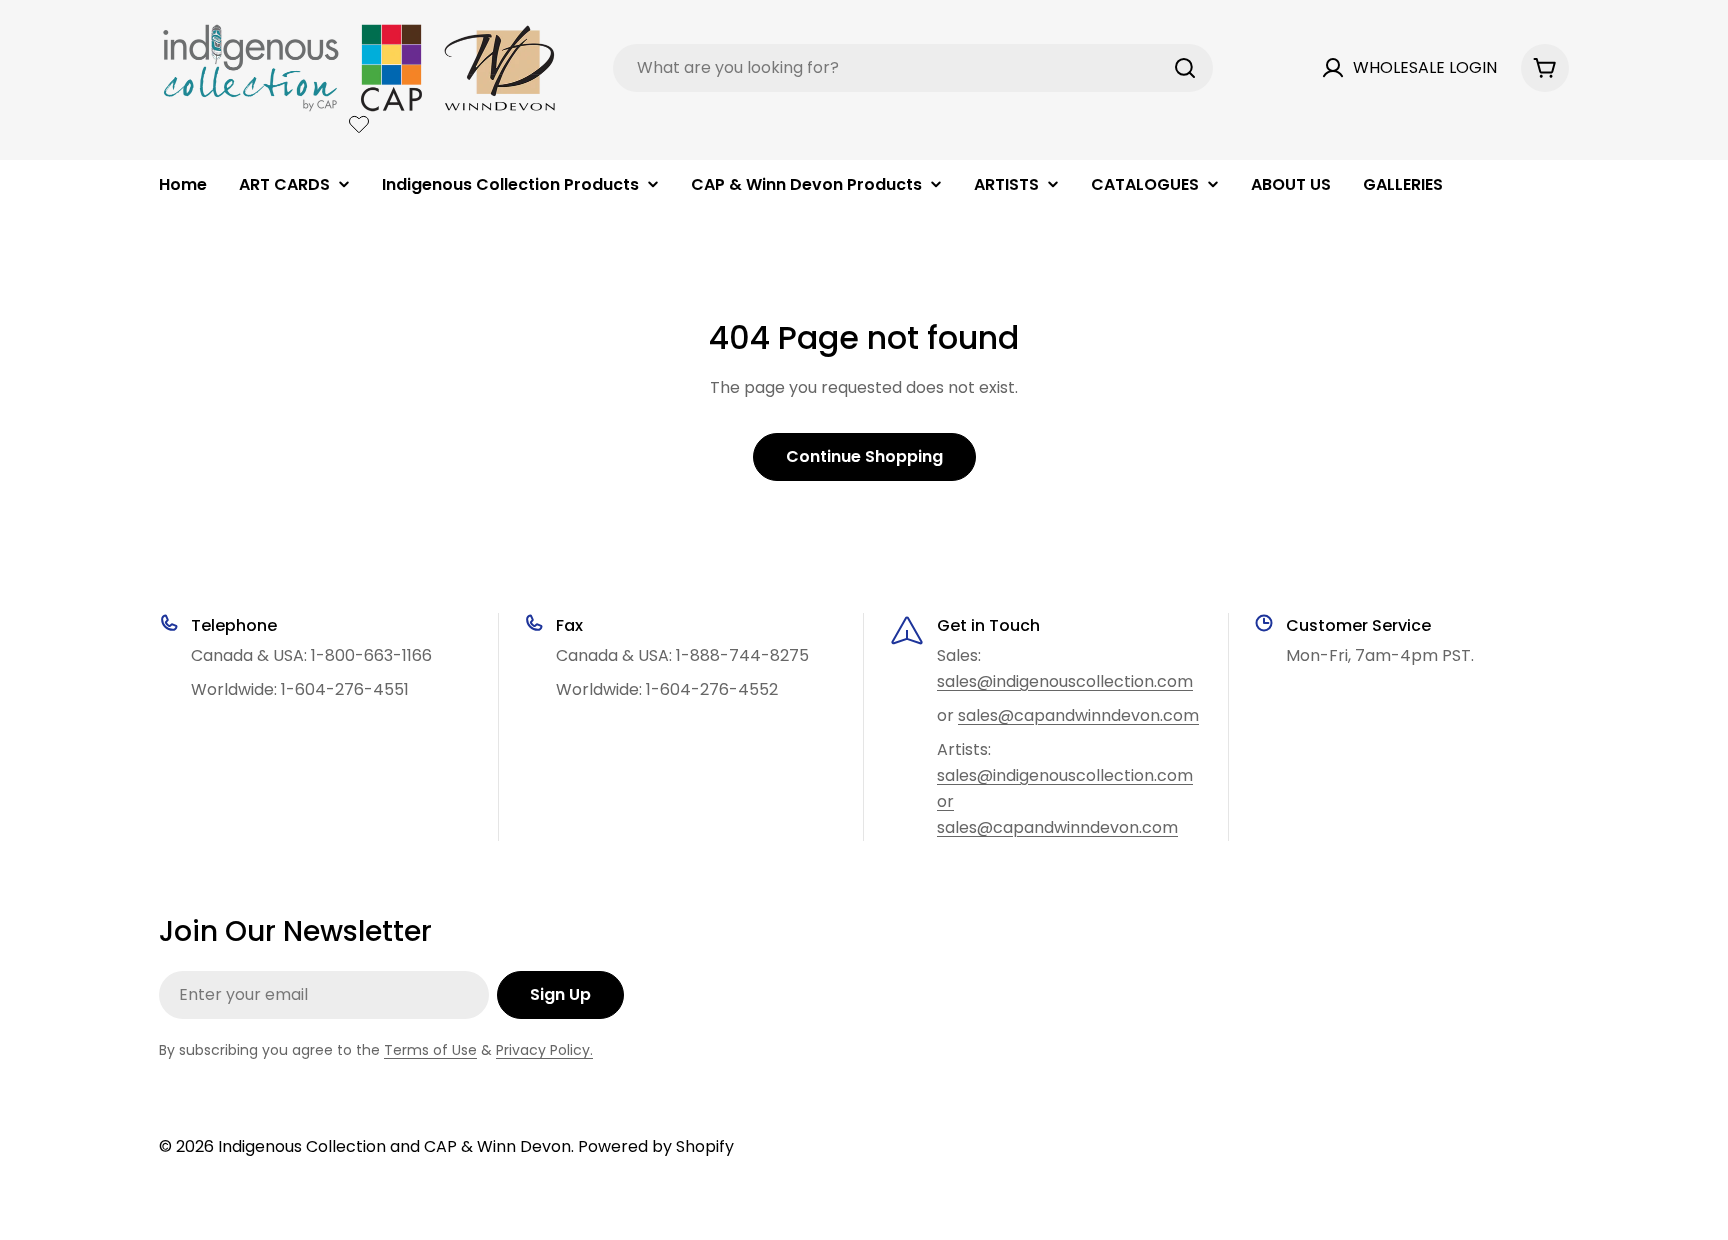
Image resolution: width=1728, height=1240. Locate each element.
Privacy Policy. (544, 1050)
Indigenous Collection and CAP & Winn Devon (394, 1146)
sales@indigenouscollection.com (1065, 681)
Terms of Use (430, 1050)
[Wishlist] (359, 124)
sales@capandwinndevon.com (1078, 715)
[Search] (1185, 68)
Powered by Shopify (656, 1146)
